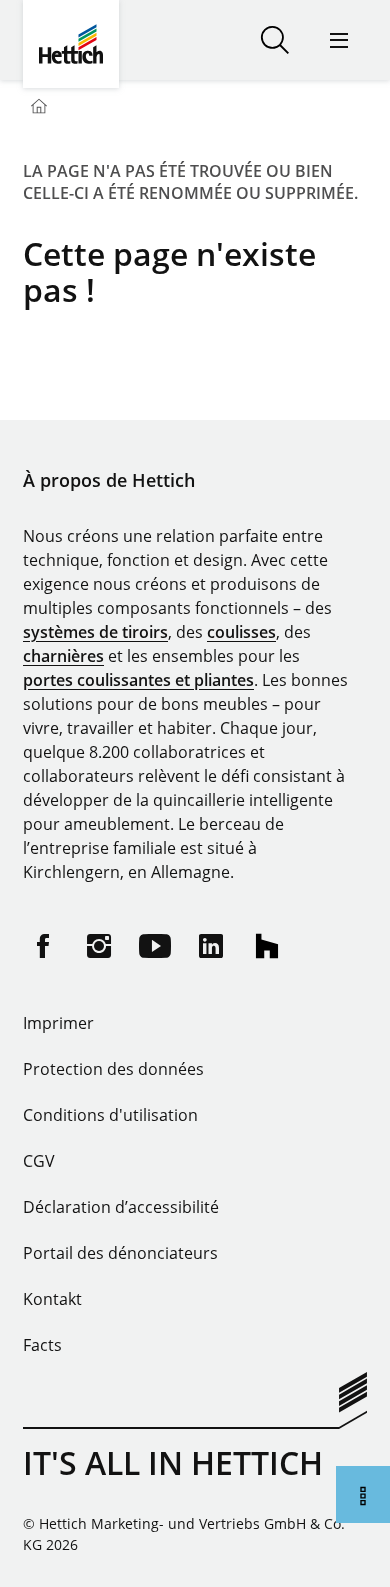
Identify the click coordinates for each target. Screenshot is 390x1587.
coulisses (241, 632)
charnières (63, 656)
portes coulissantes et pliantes (138, 680)
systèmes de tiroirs (95, 632)
